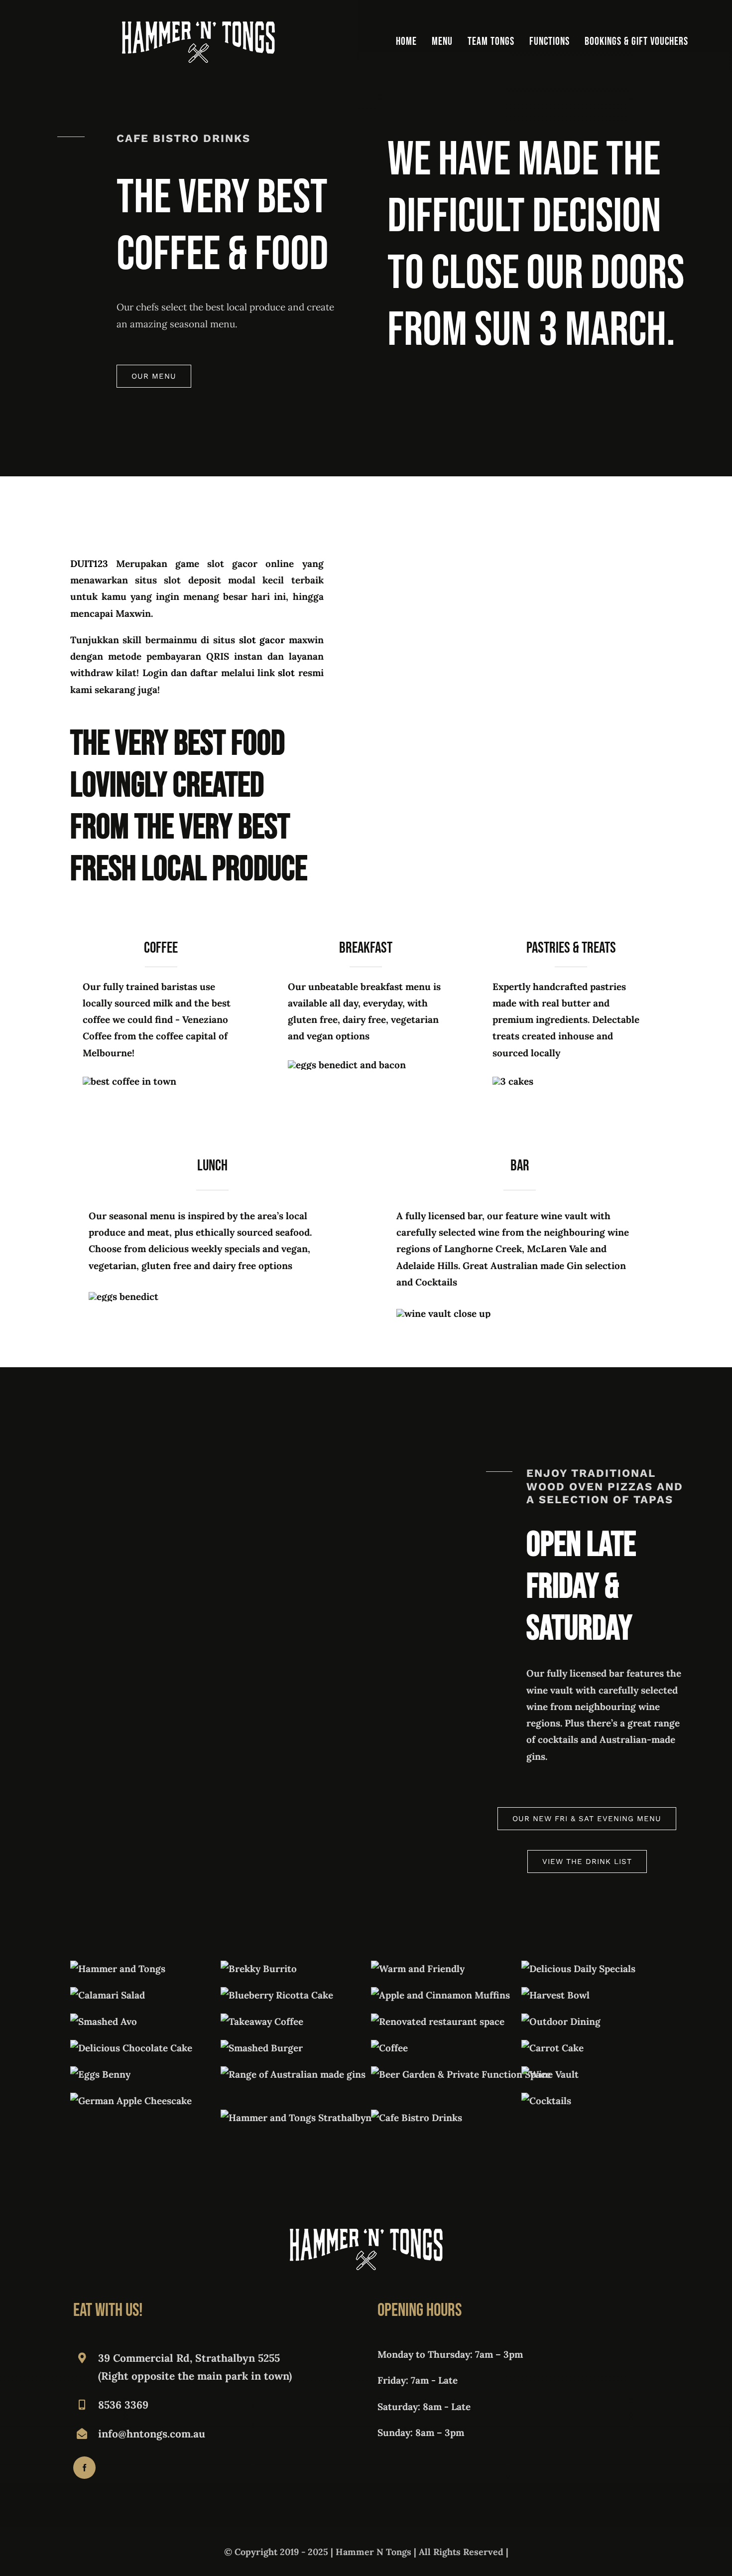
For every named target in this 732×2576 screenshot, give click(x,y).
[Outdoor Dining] (561, 2021)
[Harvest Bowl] (555, 1995)
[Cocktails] (546, 2101)
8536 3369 (123, 2405)
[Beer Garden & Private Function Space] (461, 2074)
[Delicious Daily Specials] (578, 1969)
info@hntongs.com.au (152, 2434)
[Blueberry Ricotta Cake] (277, 1995)
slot (286, 673)
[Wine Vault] (550, 2074)
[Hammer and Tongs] (118, 1969)
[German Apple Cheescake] (131, 2101)
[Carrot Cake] (552, 2048)
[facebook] (84, 2468)
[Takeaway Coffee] (262, 2021)
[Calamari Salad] (108, 1995)
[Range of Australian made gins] (293, 2074)
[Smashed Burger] (262, 2048)
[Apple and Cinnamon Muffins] (440, 1995)
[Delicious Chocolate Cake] (131, 2048)
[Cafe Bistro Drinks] (417, 2118)
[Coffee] (389, 2048)
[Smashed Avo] (104, 2021)
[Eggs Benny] (100, 2074)
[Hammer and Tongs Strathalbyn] (296, 2118)
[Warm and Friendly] (418, 1969)
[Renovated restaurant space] (438, 2021)
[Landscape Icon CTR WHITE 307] (198, 26)
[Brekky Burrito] (259, 1969)
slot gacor (262, 640)
